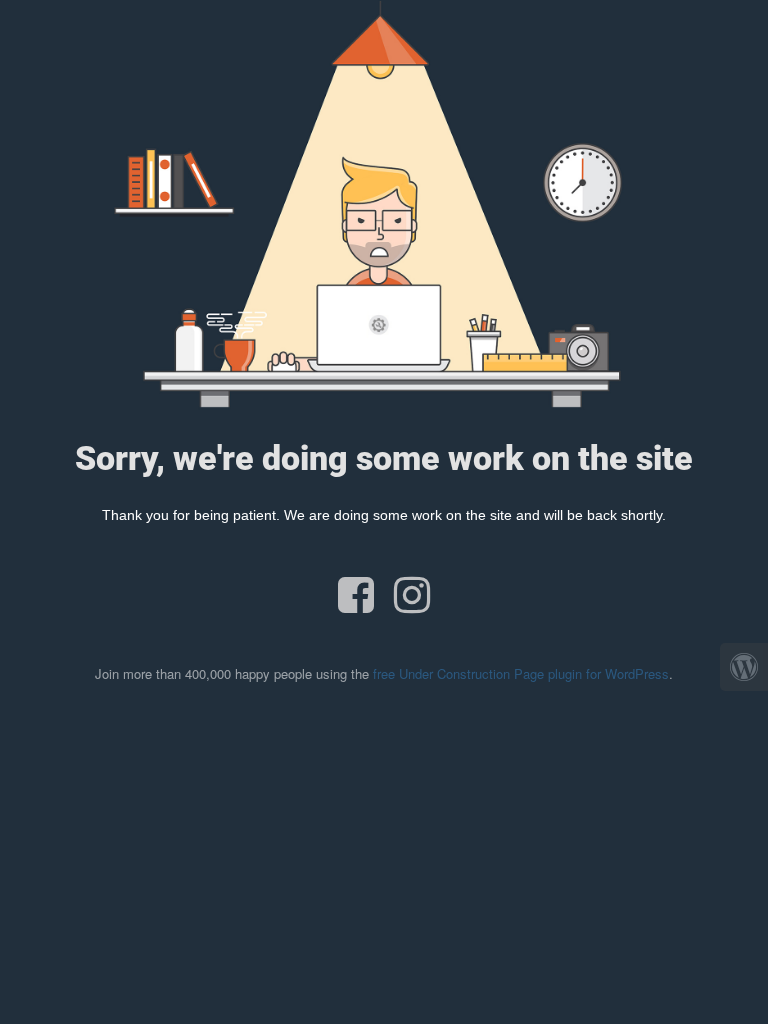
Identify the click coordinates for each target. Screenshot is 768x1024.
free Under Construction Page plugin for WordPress (521, 673)
